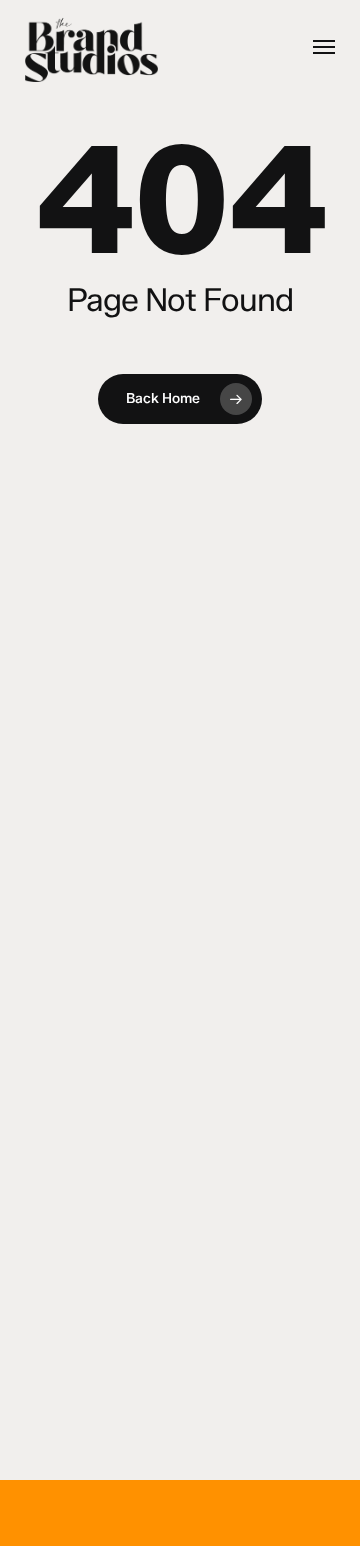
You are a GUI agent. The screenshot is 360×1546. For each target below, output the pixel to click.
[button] (324, 47)
